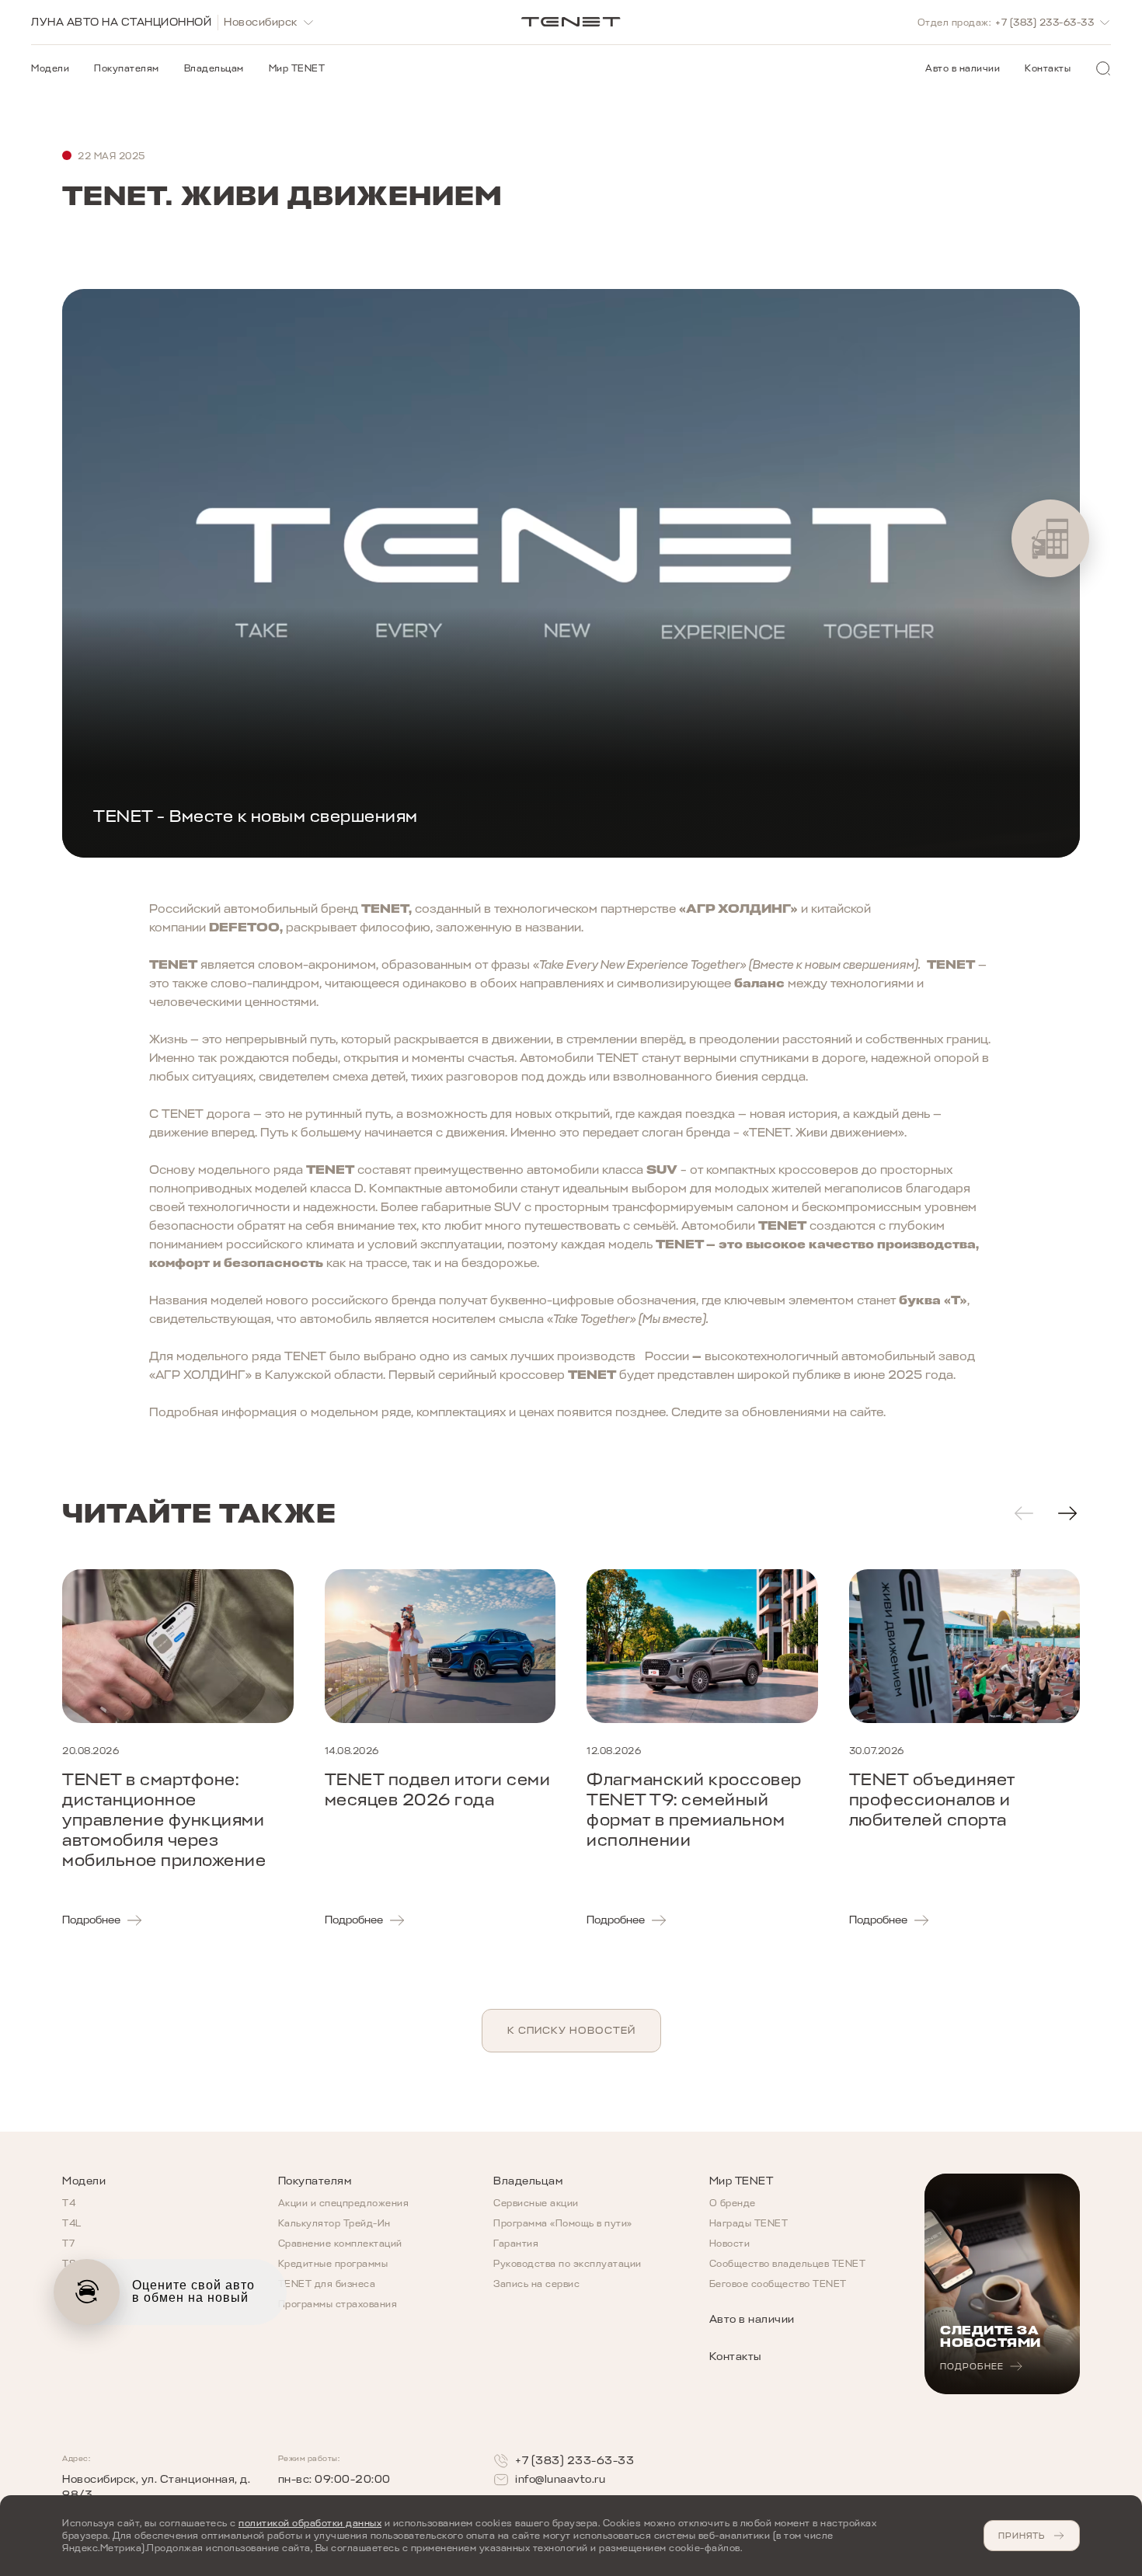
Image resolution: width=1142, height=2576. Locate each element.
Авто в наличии (963, 68)
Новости (730, 2244)
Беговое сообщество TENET (778, 2284)
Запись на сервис (536, 2284)
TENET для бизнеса (327, 2284)
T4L (72, 2223)
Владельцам (214, 68)
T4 (69, 2203)
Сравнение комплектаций (340, 2244)
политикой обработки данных (310, 2523)
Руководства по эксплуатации (568, 2264)
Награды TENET (749, 2223)
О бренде (733, 2203)
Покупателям (127, 68)
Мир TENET (297, 68)
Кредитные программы (333, 2264)
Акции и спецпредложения (344, 2203)
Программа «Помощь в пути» (563, 2223)
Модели (50, 68)
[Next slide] (1067, 1513)
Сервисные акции (536, 2203)
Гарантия (516, 2244)
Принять (1022, 2536)
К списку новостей (571, 2030)
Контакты (1048, 68)
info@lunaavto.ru (560, 2479)
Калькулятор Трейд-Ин (334, 2223)
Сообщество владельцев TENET (788, 2264)
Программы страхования (338, 2304)
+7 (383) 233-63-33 (574, 2461)
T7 (68, 2244)
